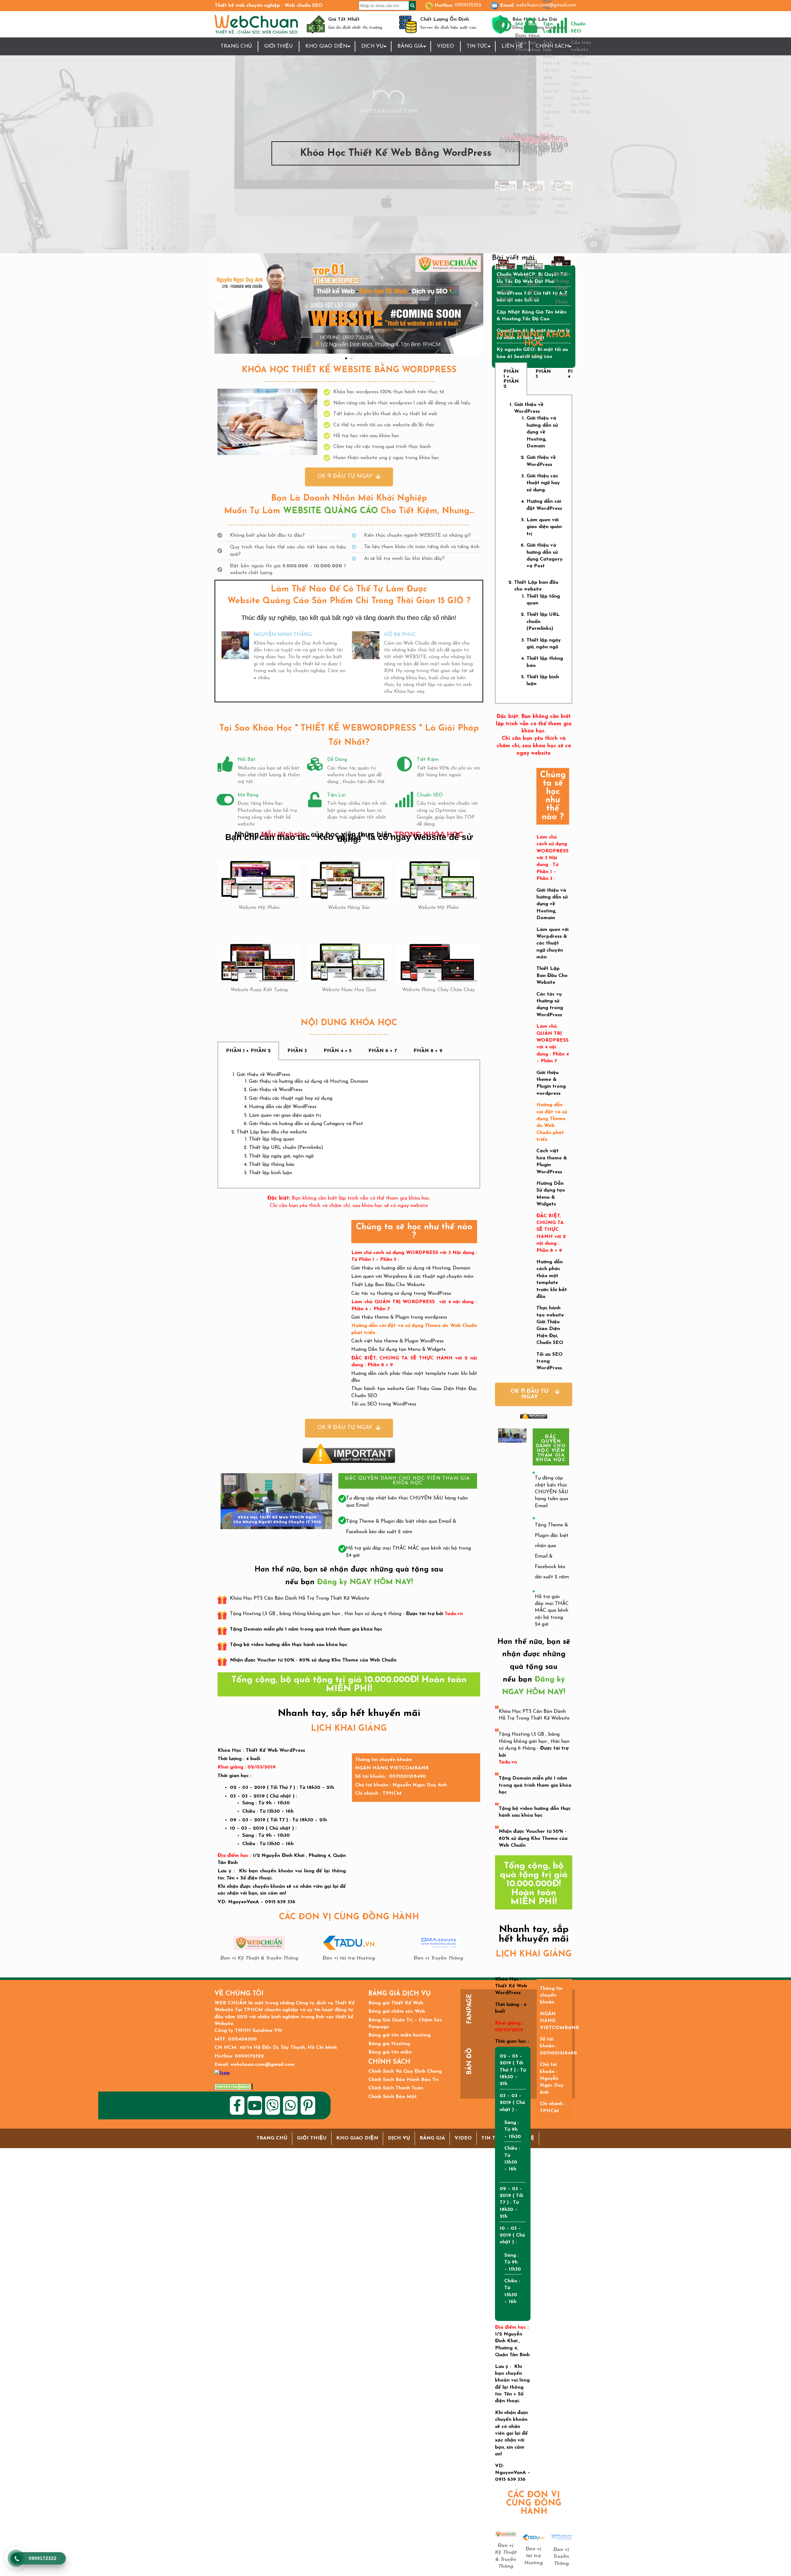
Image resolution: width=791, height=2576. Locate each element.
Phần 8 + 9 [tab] (428, 1051)
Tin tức (477, 46)
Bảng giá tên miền (390, 2052)
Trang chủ (236, 46)
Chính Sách (552, 46)
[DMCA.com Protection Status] (234, 2087)
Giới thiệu (279, 46)
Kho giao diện (326, 46)
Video (446, 46)
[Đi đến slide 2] (352, 358)
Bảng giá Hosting (389, 2044)
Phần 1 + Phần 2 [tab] (248, 1051)
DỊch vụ (372, 46)
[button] (221, 303)
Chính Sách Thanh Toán (396, 2088)
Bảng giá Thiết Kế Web (396, 2003)
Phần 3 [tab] (297, 1051)
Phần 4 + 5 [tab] (338, 1051)
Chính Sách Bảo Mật (393, 2097)
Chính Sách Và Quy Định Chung (405, 2071)
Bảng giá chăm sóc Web (397, 2011)
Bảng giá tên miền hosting (399, 2035)
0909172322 (468, 5)
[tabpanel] (349, 1124)
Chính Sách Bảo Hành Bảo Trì (403, 2080)
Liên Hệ (512, 46)
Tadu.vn (454, 1614)
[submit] (412, 6)
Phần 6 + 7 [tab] (383, 1051)
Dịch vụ (399, 2138)
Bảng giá (410, 46)
